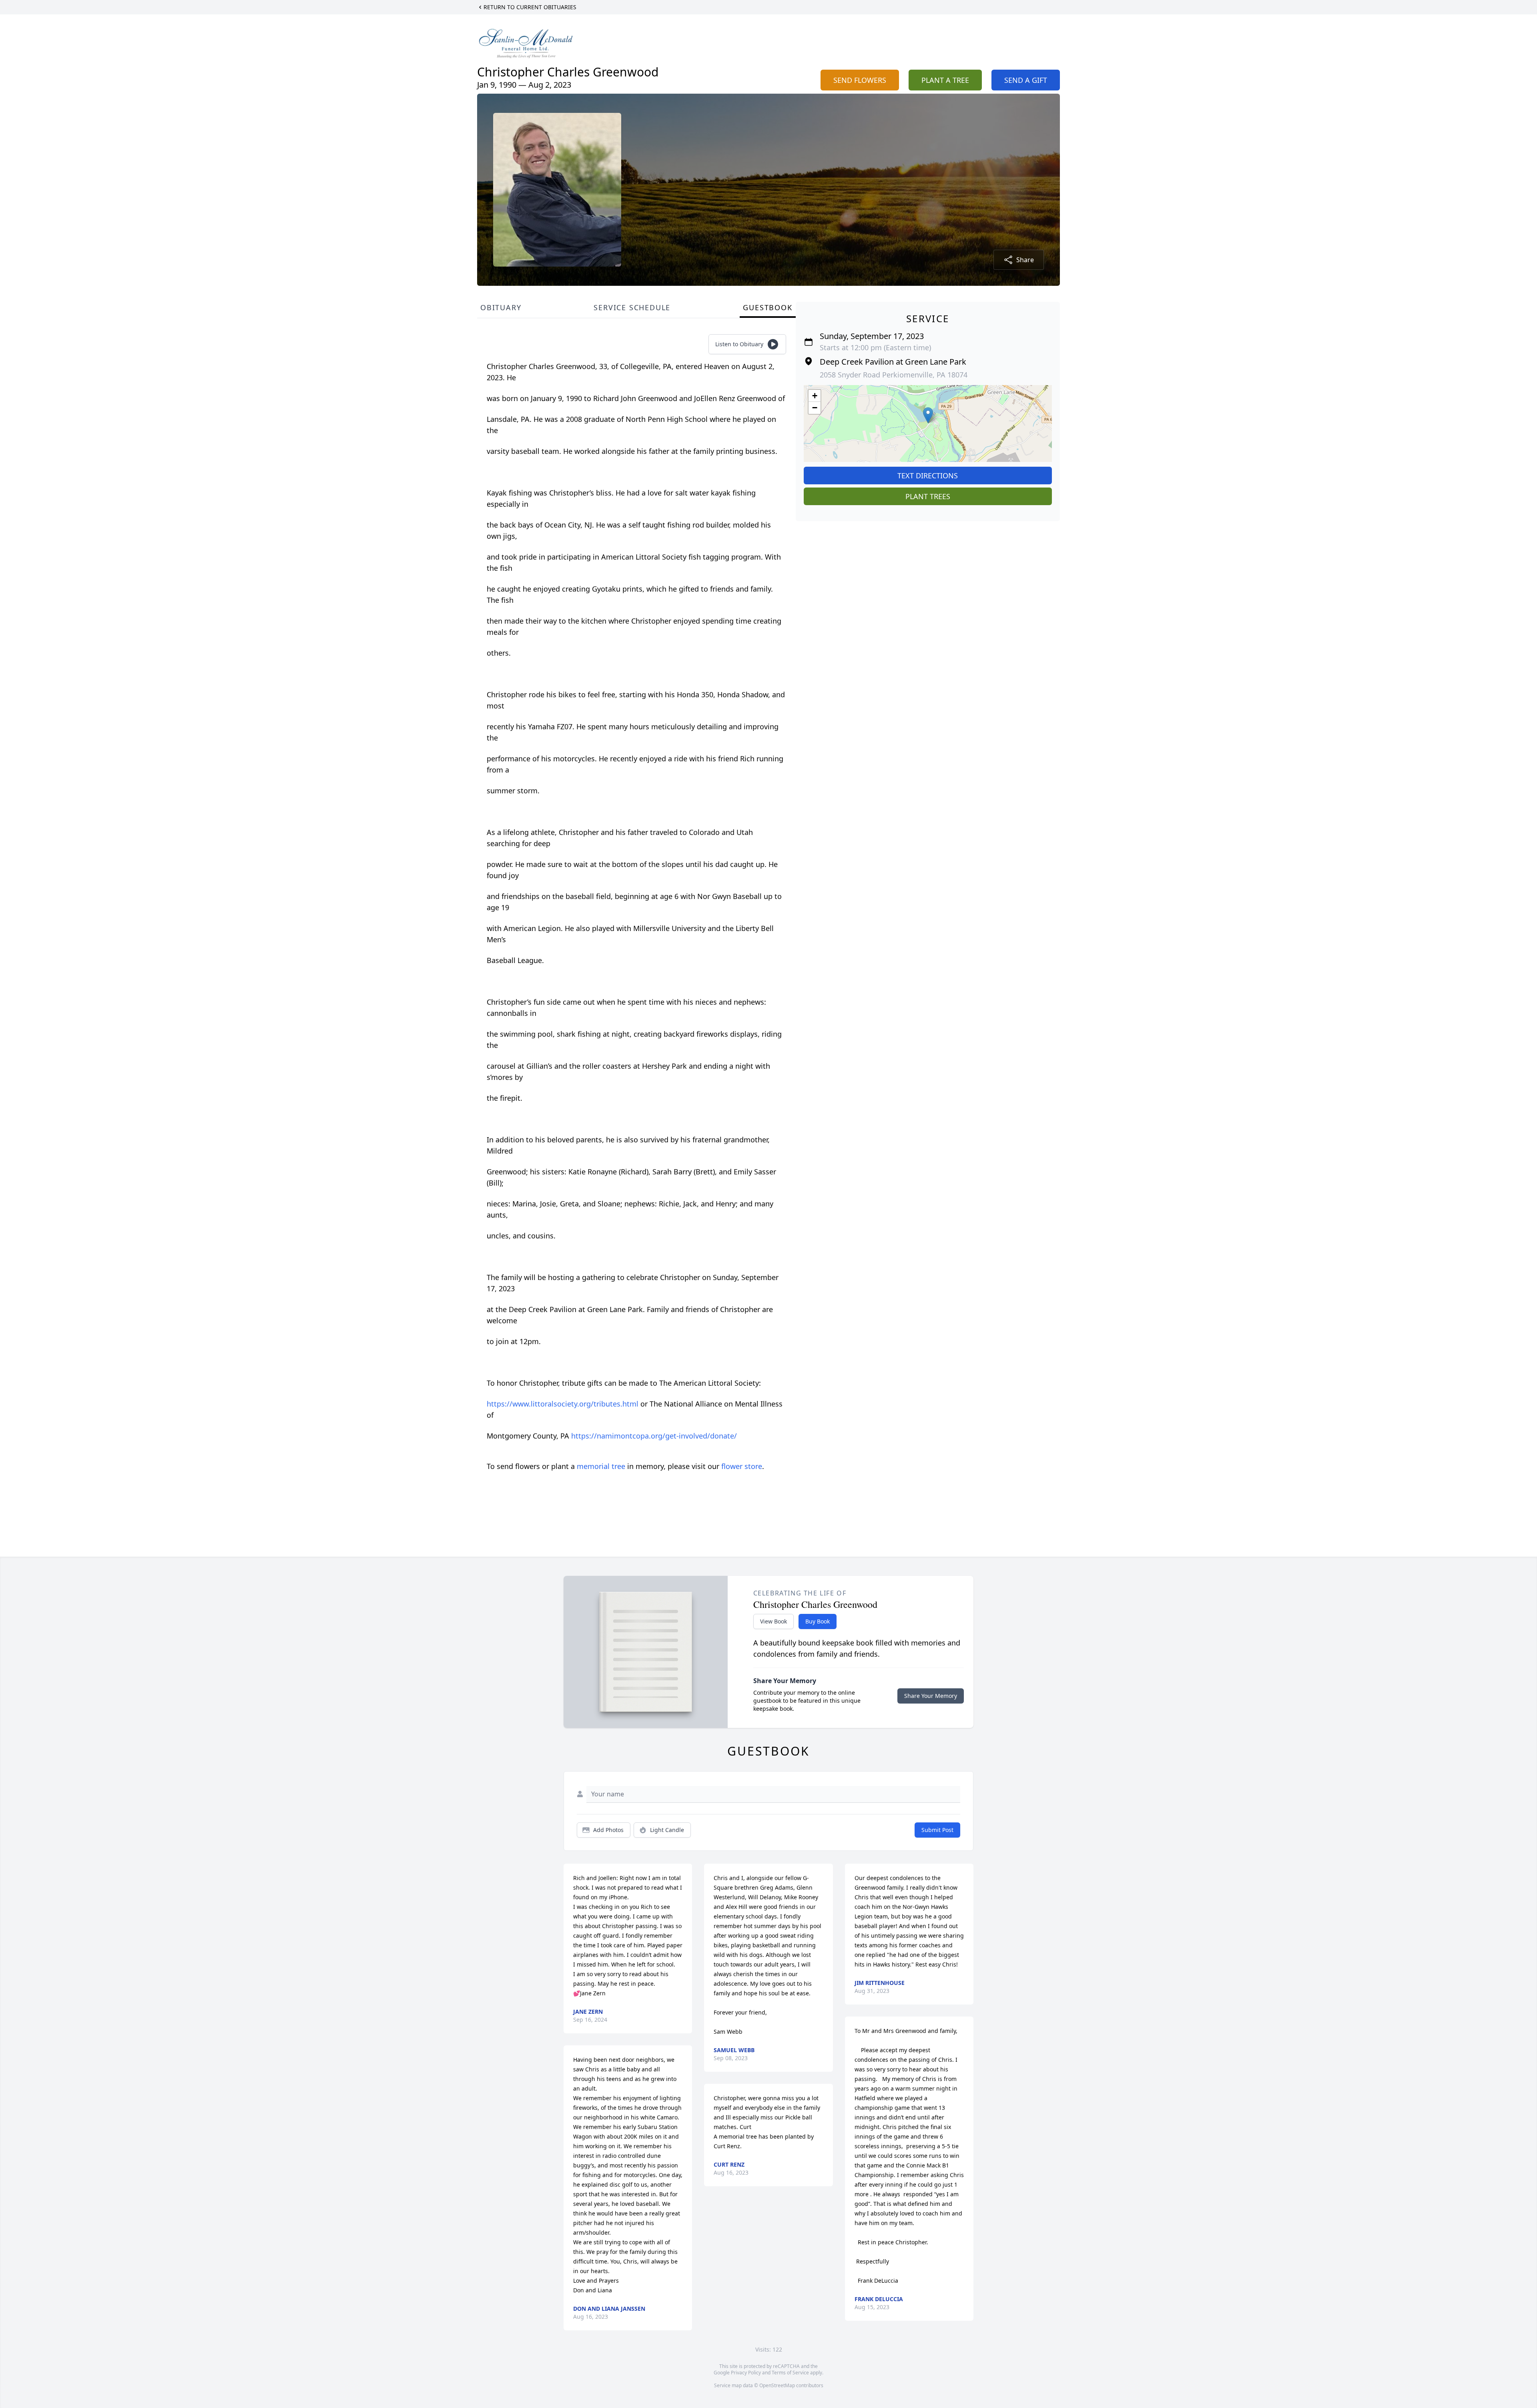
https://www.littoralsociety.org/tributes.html (564, 1404)
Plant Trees (928, 496)
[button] (928, 415)
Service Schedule (632, 307)
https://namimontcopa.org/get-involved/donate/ (654, 1436)
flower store (742, 1466)
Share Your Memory (931, 1696)
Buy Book (818, 1621)
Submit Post (937, 1830)
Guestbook (767, 307)
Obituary (501, 307)
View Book (774, 1621)
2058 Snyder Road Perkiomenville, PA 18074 (894, 375)
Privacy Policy (746, 2373)
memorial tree (601, 1466)
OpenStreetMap (777, 2385)
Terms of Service (790, 2373)
